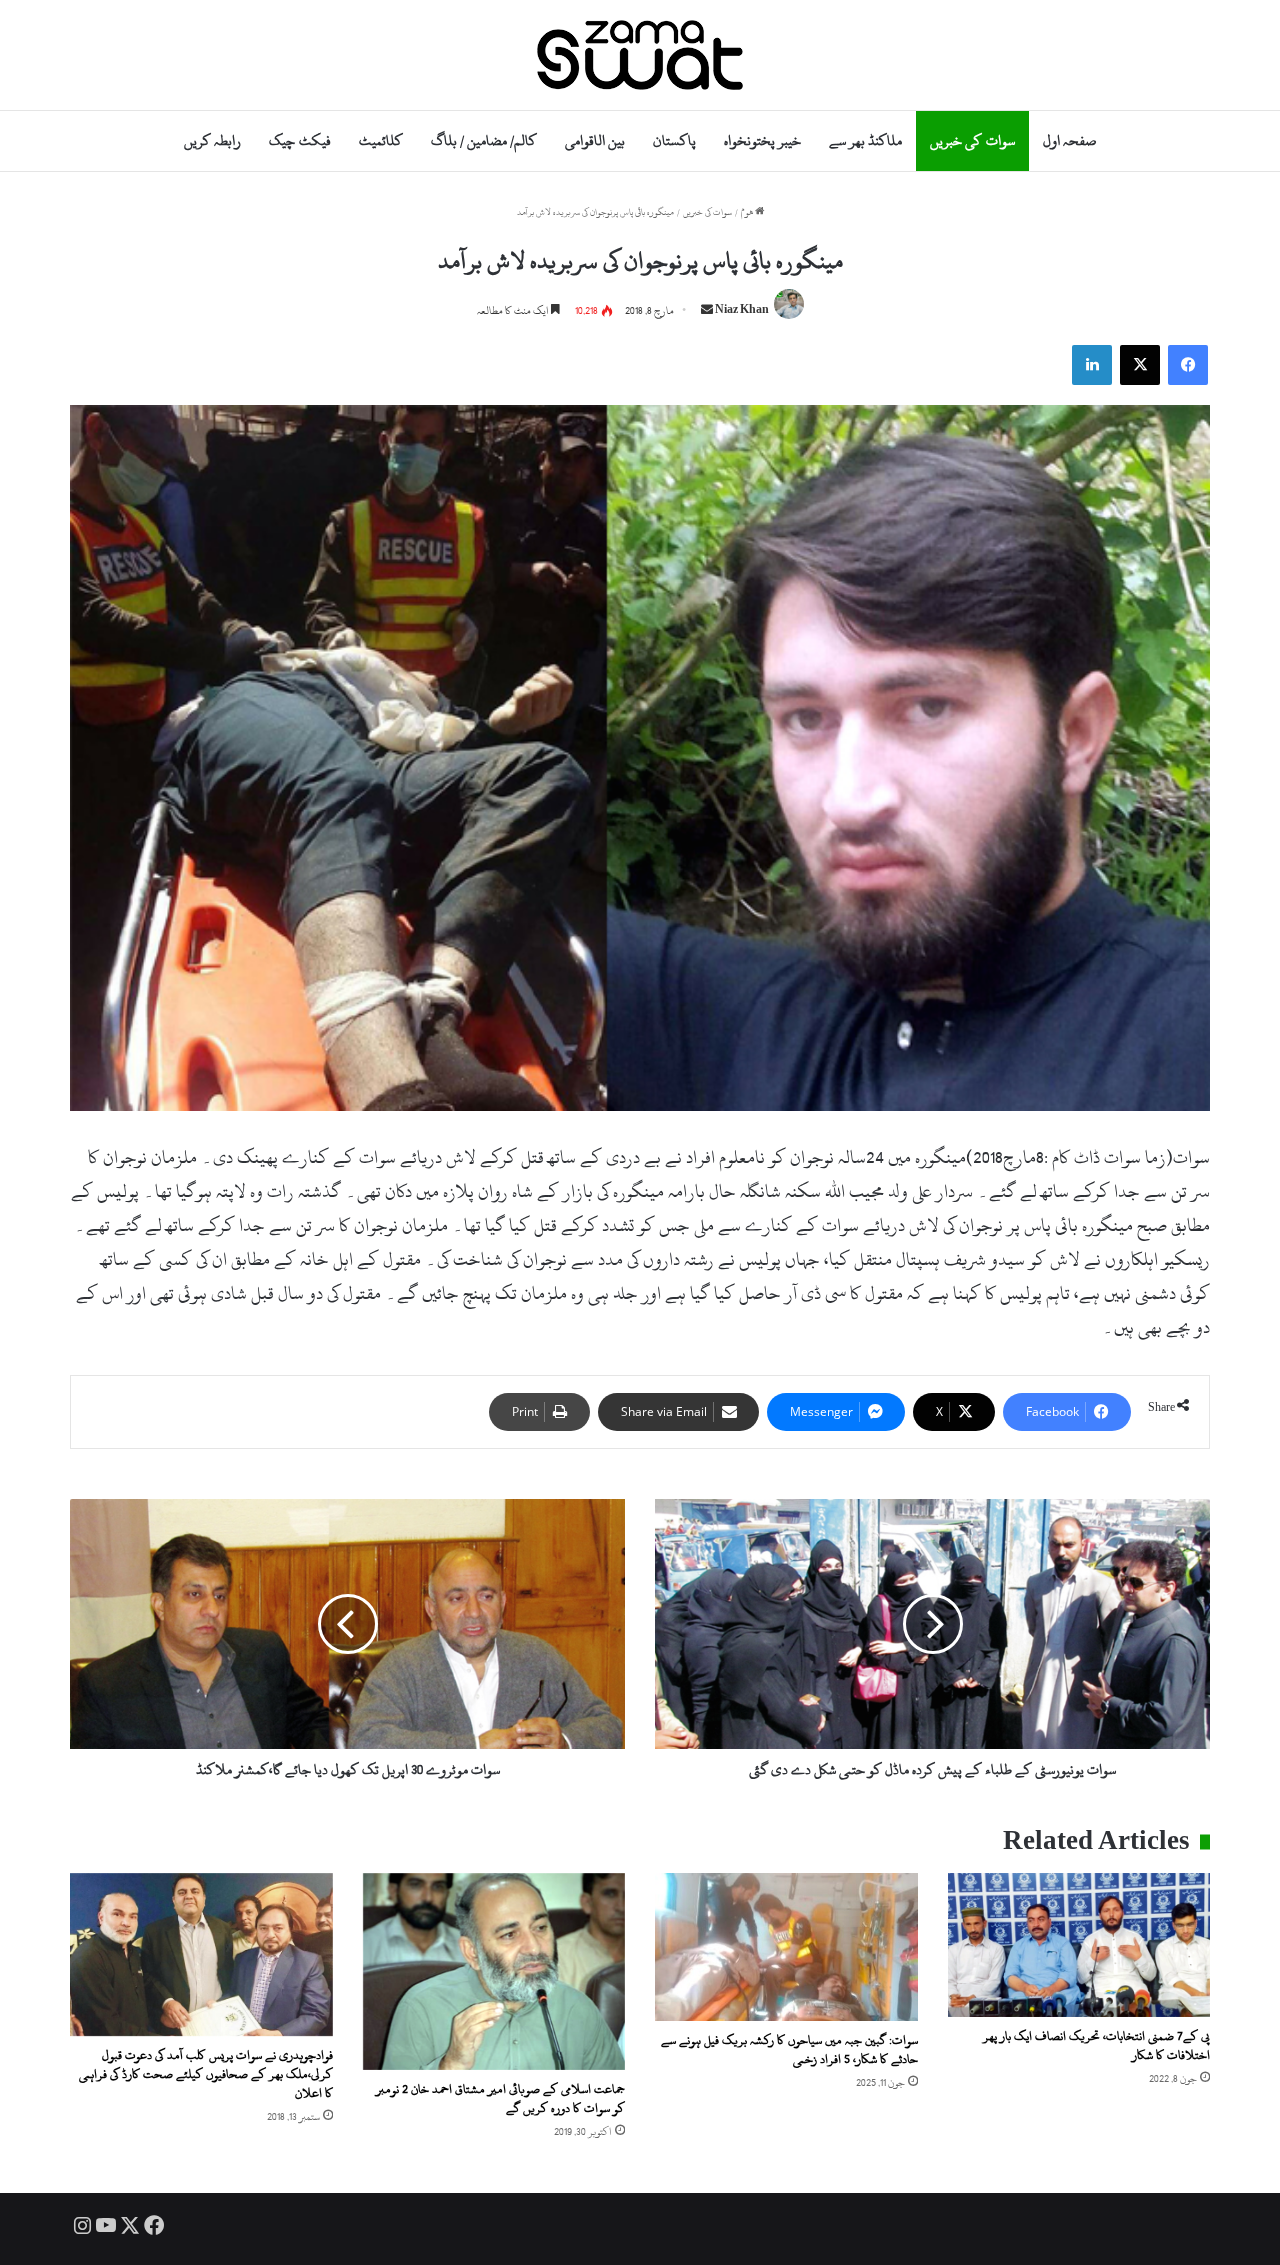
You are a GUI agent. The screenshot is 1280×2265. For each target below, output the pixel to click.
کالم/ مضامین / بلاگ (484, 140)
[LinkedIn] (1092, 365)
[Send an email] (707, 311)
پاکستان (674, 140)
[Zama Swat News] (640, 55)
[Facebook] (1188, 365)
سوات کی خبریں (972, 140)
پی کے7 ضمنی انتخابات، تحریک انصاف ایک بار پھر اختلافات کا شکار (1096, 2045)
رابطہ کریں (212, 140)
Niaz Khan (742, 311)
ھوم (748, 212)
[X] (1140, 365)
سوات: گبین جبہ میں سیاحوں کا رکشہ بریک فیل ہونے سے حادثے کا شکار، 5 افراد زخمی (789, 2049)
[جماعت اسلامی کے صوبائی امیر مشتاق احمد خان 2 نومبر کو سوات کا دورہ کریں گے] (494, 1972)
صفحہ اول (1069, 140)
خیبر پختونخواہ (762, 140)
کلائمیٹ (381, 140)
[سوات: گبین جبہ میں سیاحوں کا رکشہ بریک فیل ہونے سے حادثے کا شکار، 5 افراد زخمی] (786, 1947)
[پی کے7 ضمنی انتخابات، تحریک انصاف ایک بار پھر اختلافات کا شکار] (1079, 1945)
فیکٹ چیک (299, 140)
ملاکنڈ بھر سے (865, 140)
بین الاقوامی (595, 140)
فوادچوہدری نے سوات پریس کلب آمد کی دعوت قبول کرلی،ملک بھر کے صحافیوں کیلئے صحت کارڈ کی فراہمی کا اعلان (206, 2074)
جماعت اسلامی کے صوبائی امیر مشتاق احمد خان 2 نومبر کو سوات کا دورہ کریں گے (500, 2098)
